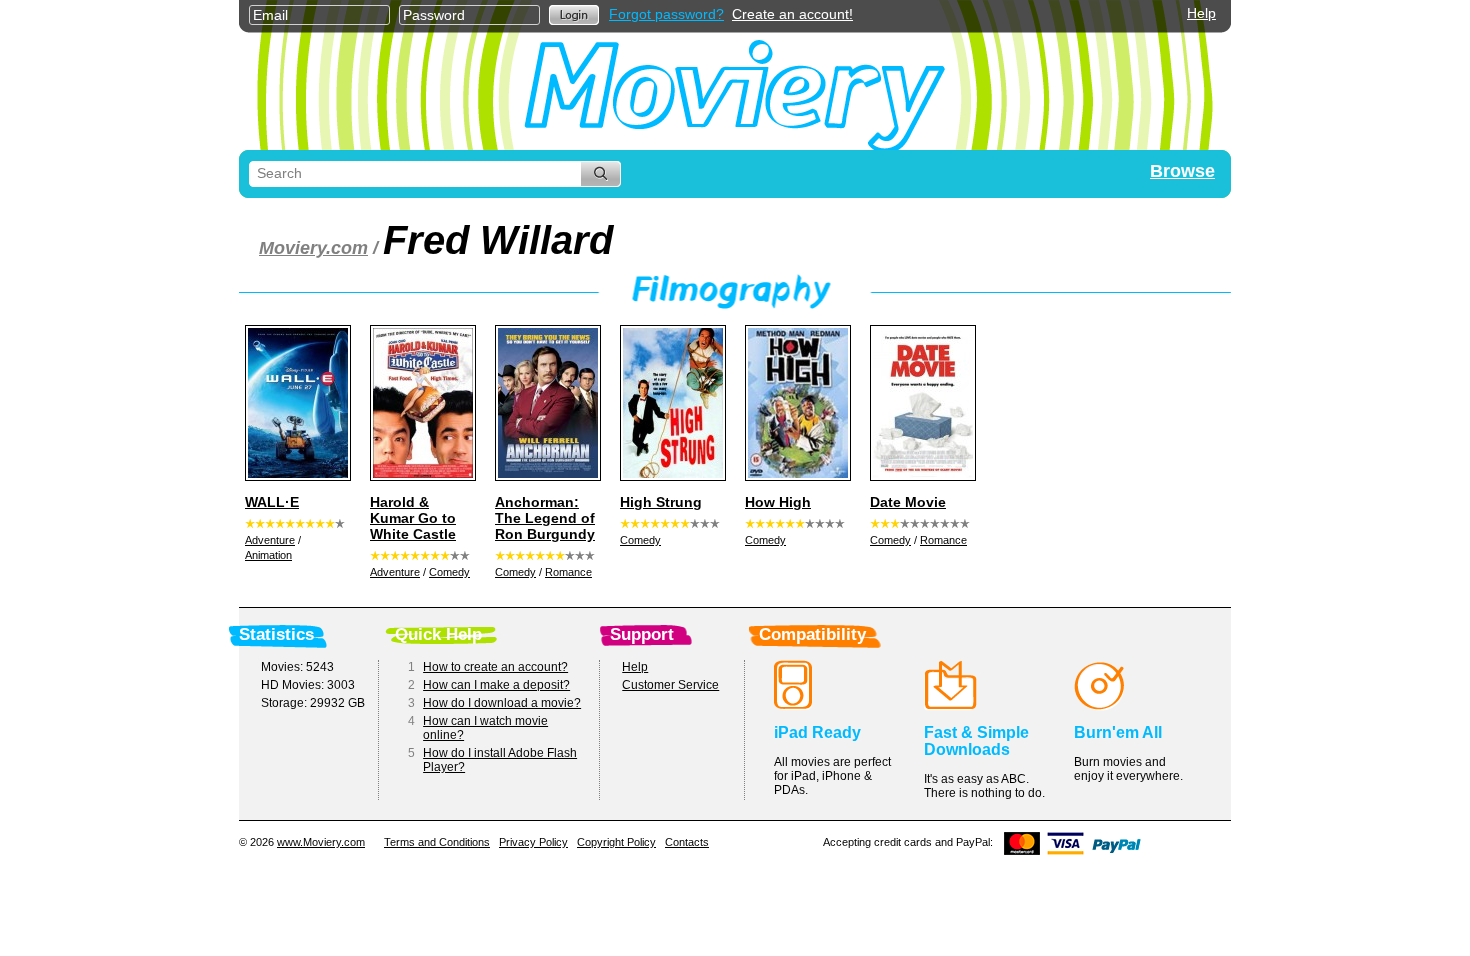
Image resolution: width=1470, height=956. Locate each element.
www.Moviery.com (321, 842)
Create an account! (792, 14)
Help (1201, 13)
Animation (268, 555)
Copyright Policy (616, 842)
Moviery (735, 91)
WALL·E (272, 502)
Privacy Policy (533, 842)
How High (778, 502)
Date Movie (908, 502)
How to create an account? (495, 667)
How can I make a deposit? (496, 685)
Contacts (687, 842)
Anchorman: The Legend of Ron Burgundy (545, 518)
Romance (568, 572)
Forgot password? (666, 14)
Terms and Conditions (437, 842)
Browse (1182, 171)
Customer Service (670, 685)
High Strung (661, 502)
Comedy (449, 572)
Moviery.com (313, 248)
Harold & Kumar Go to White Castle (413, 518)
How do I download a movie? (502, 703)
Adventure (270, 540)
